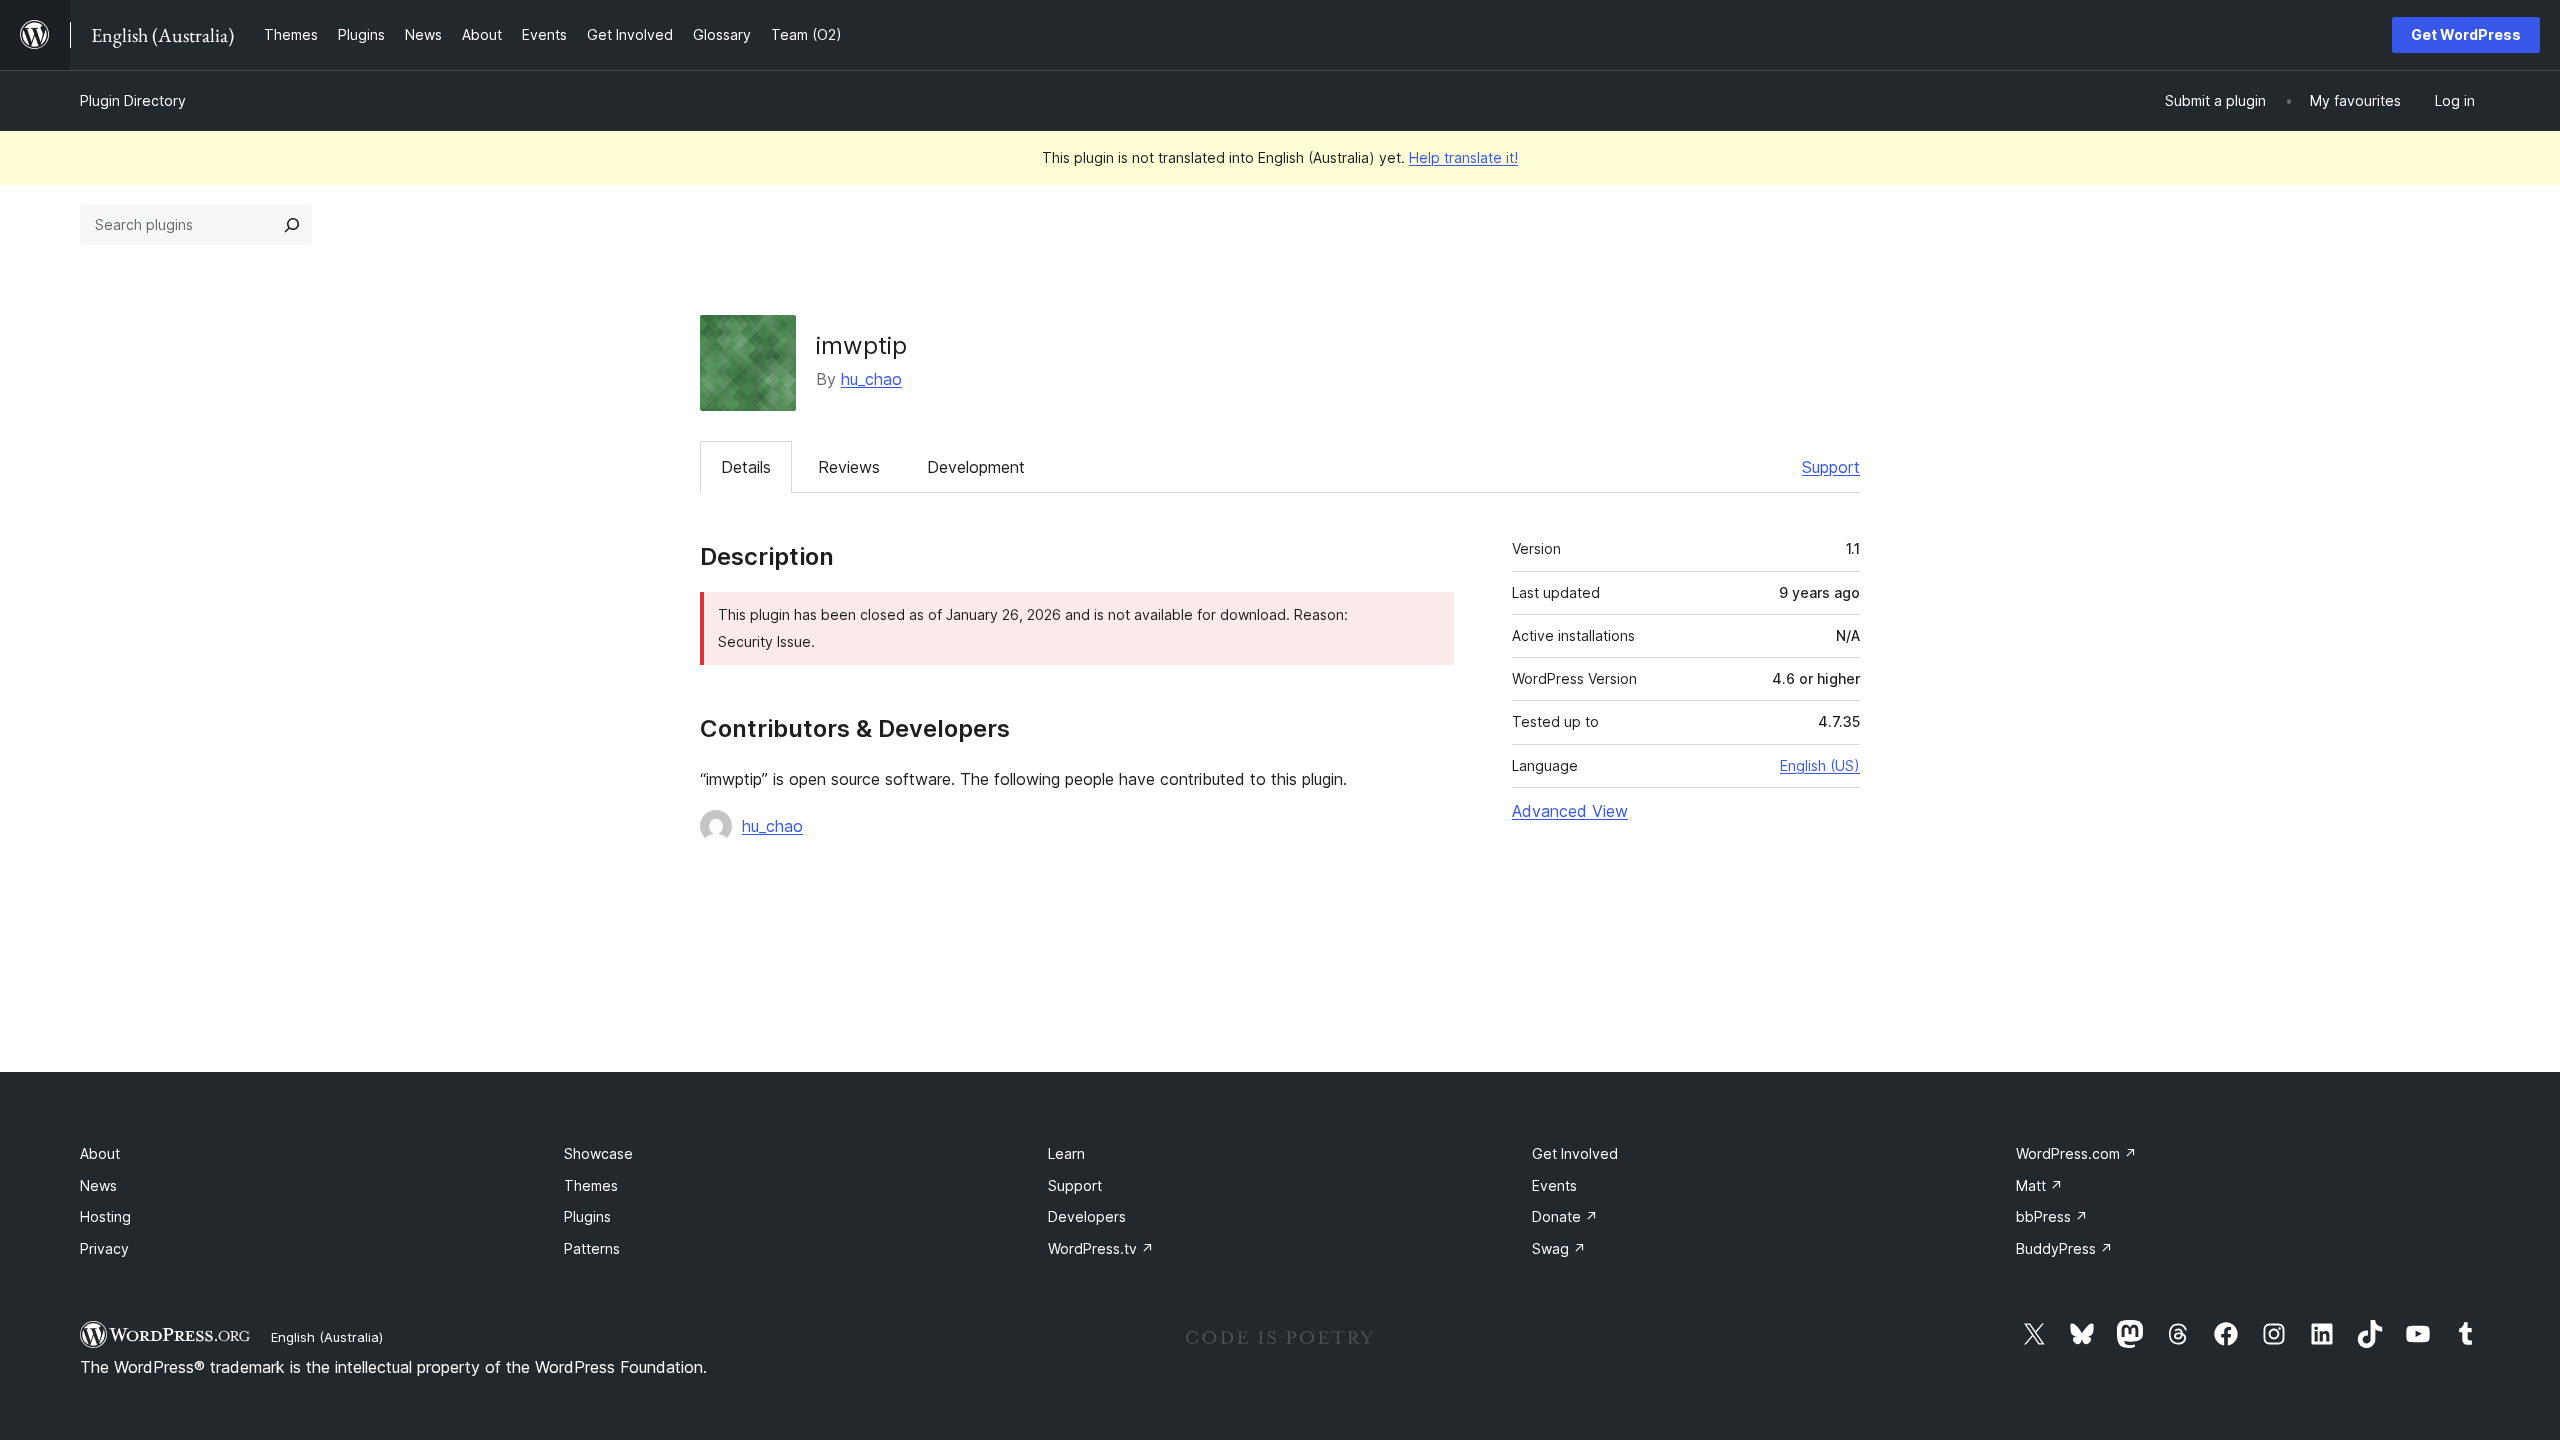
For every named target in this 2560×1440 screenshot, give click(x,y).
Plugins (587, 1216)
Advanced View (1570, 811)
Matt (2039, 1185)
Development (976, 467)
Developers (1087, 1216)
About (100, 1153)
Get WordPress (2466, 34)
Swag (1559, 1248)
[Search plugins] (292, 225)
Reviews (849, 467)
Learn (1066, 1153)
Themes (591, 1185)
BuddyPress (2064, 1248)
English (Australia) (327, 1337)
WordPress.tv (1101, 1248)
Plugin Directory (133, 100)
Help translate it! (1463, 157)
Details (746, 467)
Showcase (598, 1153)
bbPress (2052, 1216)
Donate (1565, 1216)
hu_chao (871, 379)
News (98, 1185)
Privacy (104, 1248)
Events (1554, 1185)
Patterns (592, 1248)
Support (1831, 467)
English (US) (1820, 765)
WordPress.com (2076, 1153)
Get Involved (1575, 1153)
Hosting (105, 1216)
